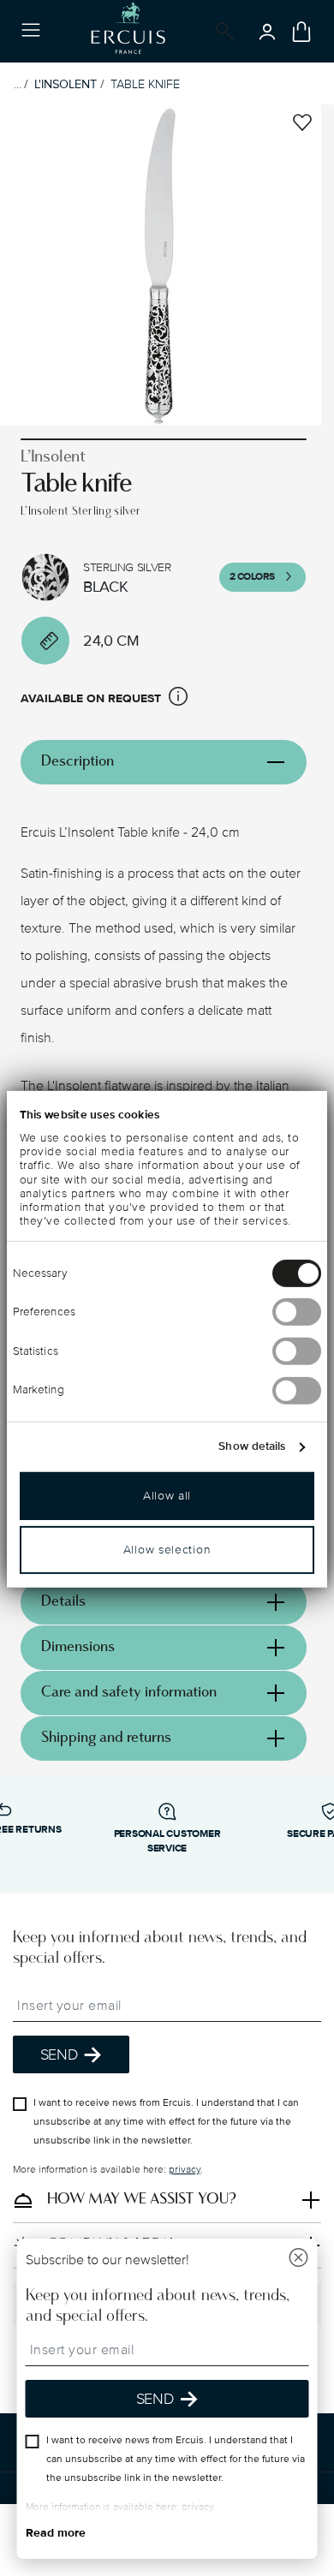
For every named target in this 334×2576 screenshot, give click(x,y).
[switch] (297, 1312)
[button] (178, 699)
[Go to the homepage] (128, 31)
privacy (185, 2170)
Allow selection (167, 1550)
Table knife (145, 84)
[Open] (222, 32)
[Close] (299, 2260)
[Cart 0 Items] (301, 32)
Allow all (167, 1496)
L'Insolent (66, 84)
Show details (252, 1446)
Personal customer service (167, 1841)
